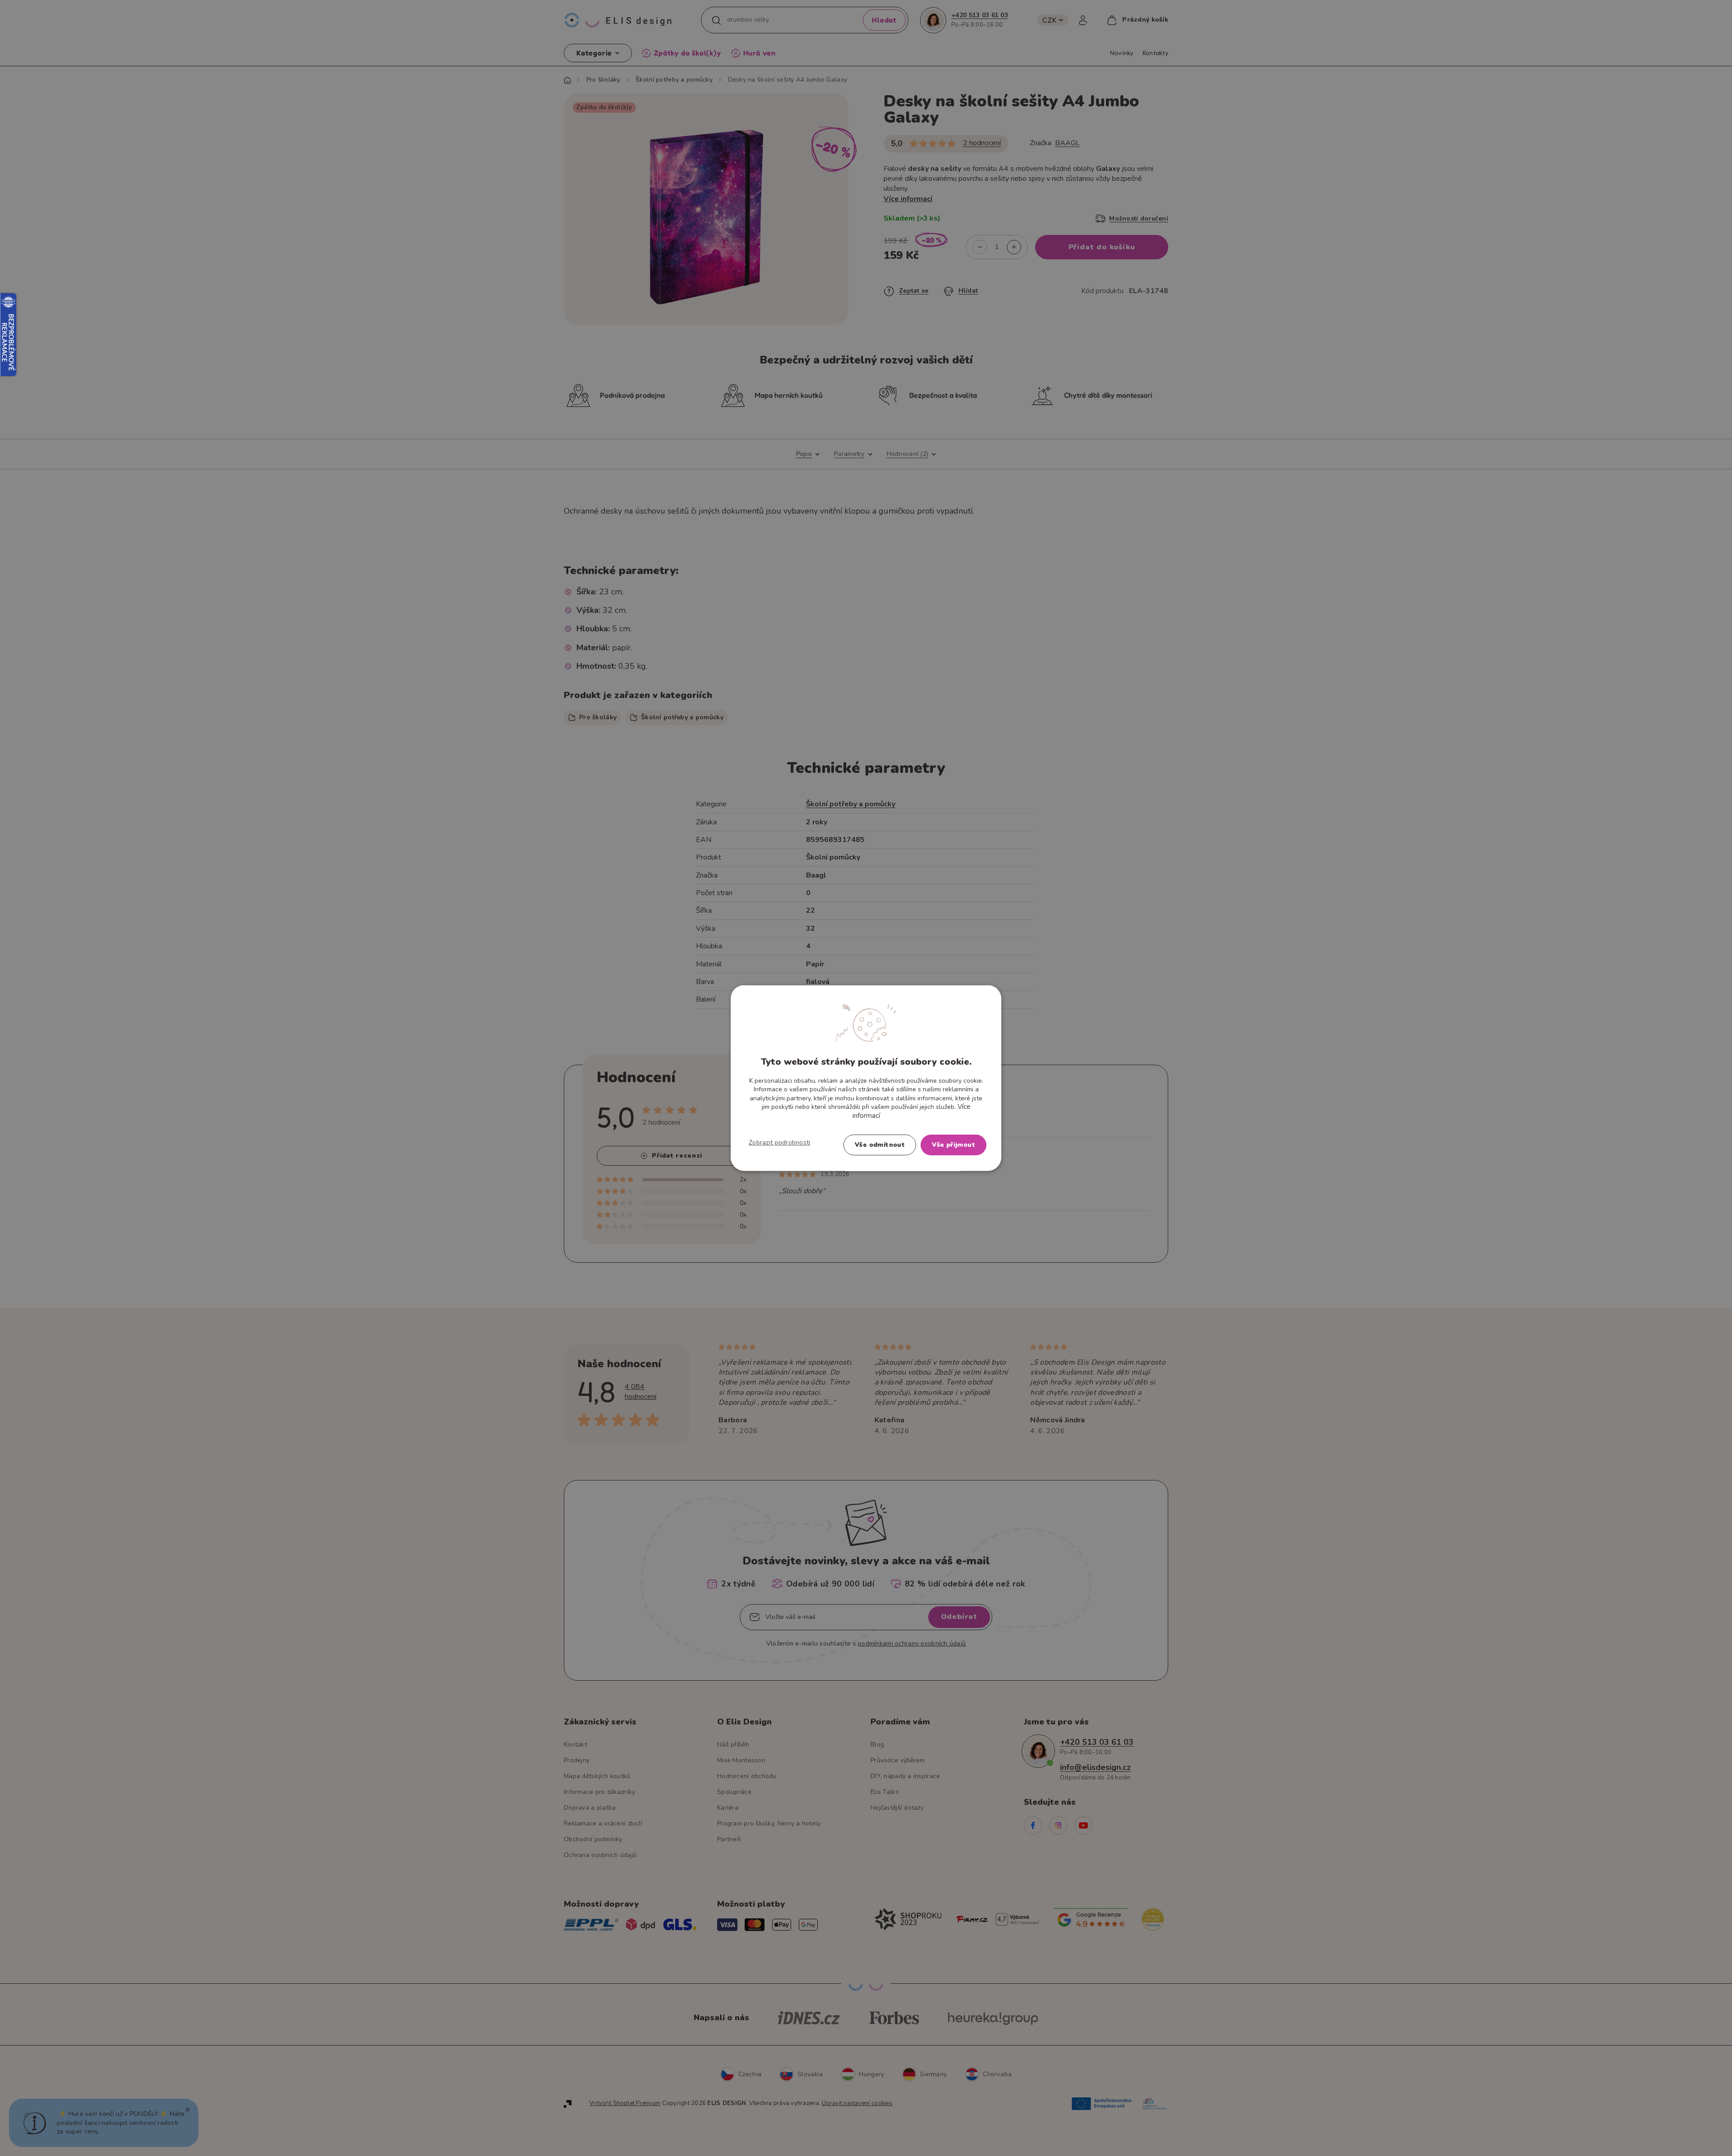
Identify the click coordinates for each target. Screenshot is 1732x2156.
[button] (780, 1143)
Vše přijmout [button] (954, 1145)
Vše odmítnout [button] (880, 1145)
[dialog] (866, 1078)
